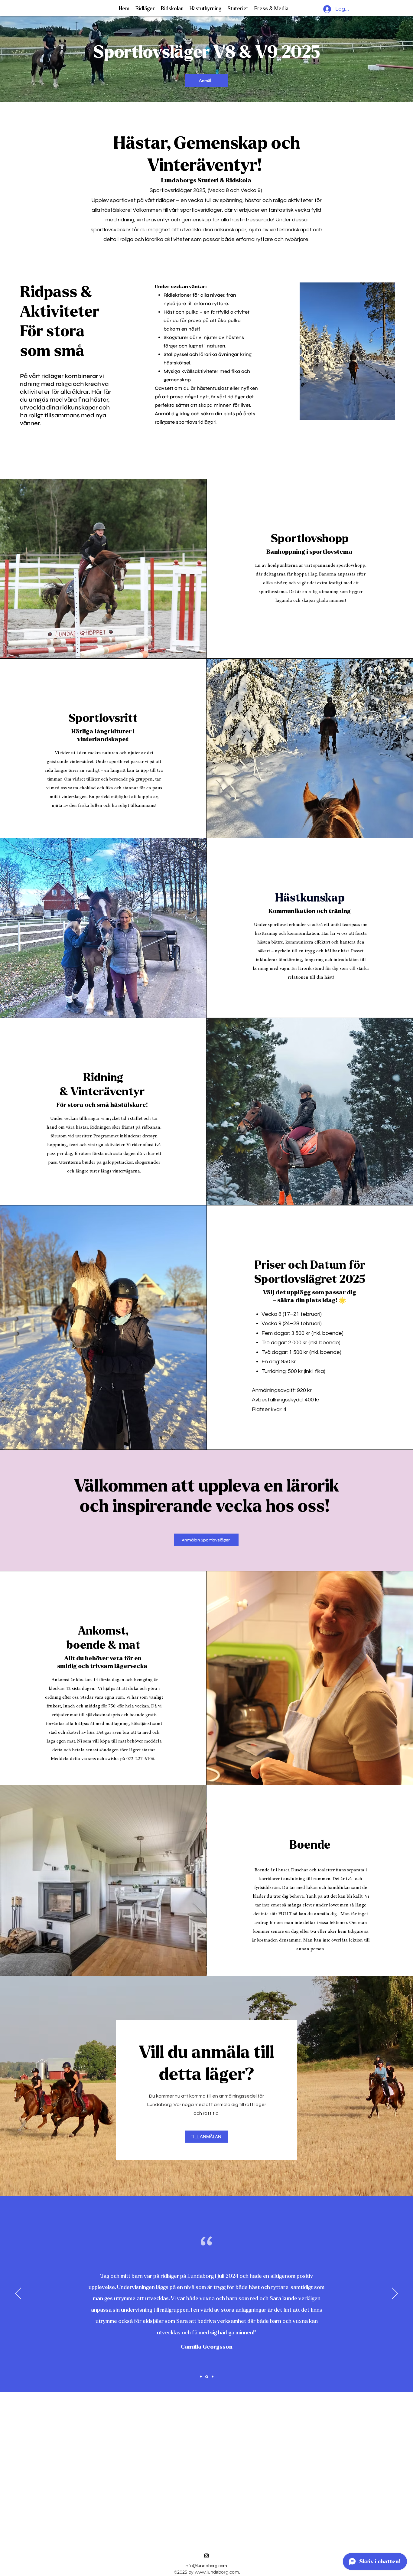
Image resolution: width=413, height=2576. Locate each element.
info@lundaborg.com (206, 2566)
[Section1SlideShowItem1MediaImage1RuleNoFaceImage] (201, 2377)
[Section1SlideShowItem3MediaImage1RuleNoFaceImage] (213, 2377)
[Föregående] (18, 2294)
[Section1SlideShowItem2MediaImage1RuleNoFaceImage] (207, 2377)
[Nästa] (395, 2294)
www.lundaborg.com (217, 2572)
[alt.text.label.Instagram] (207, 2556)
